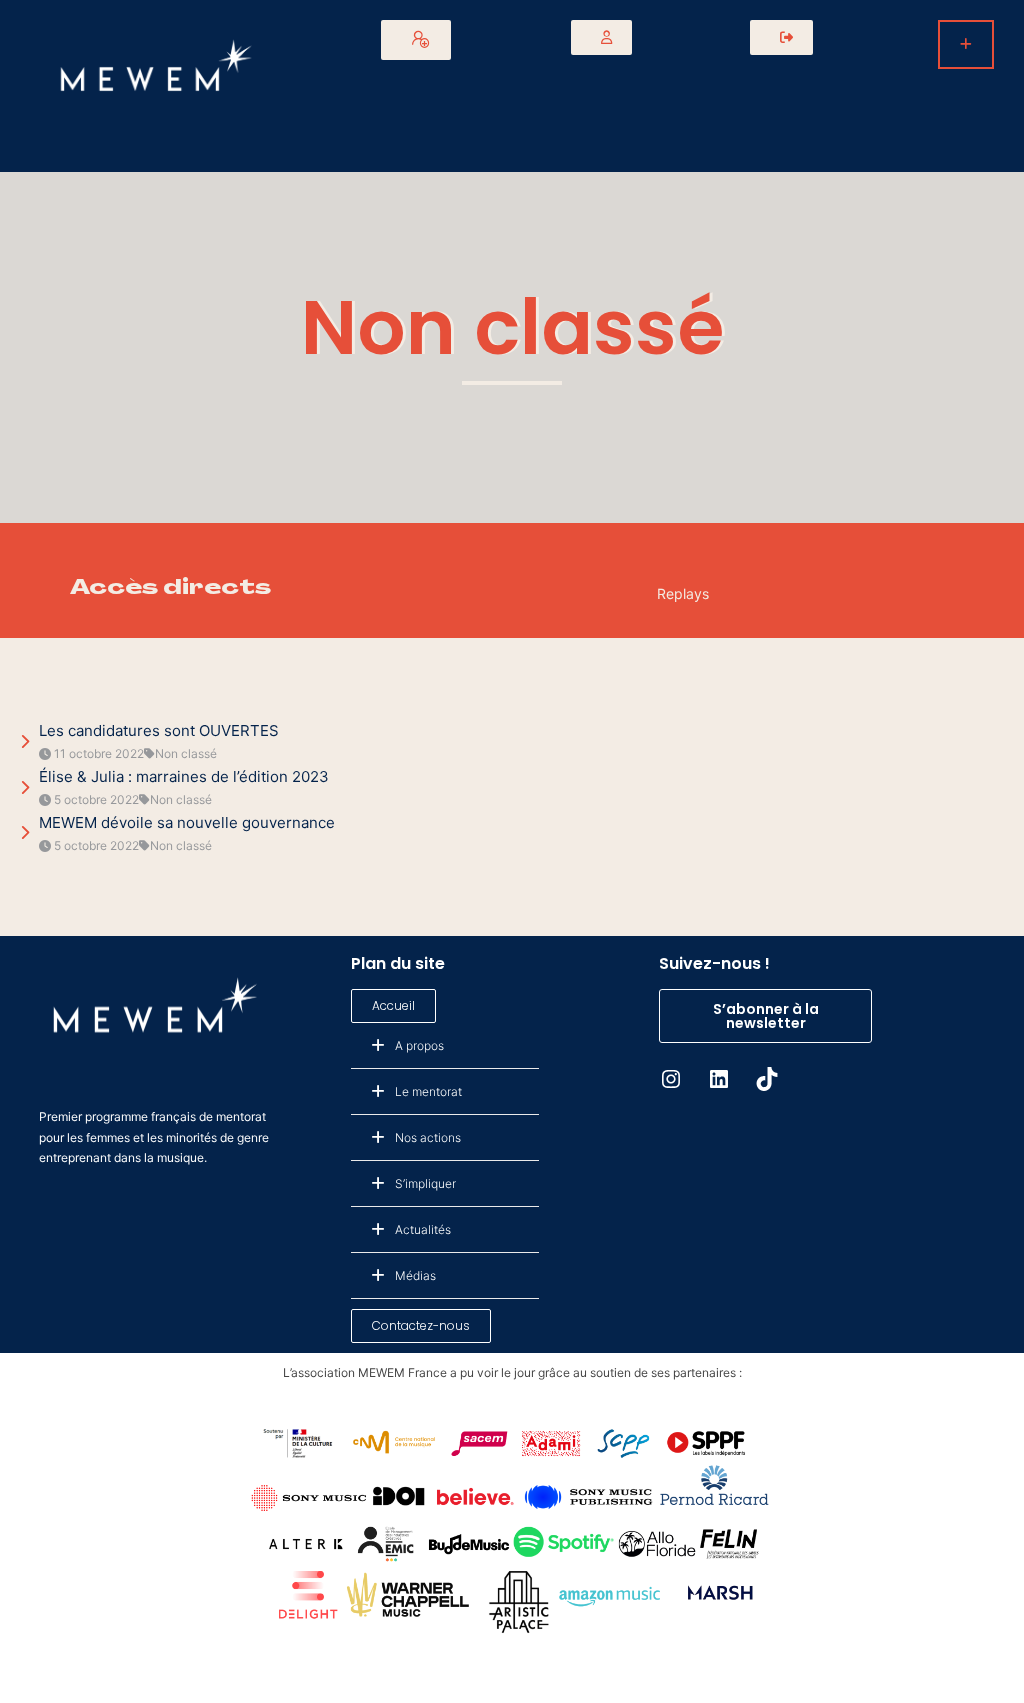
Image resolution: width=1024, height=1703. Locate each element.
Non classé (512, 327)
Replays (683, 593)
